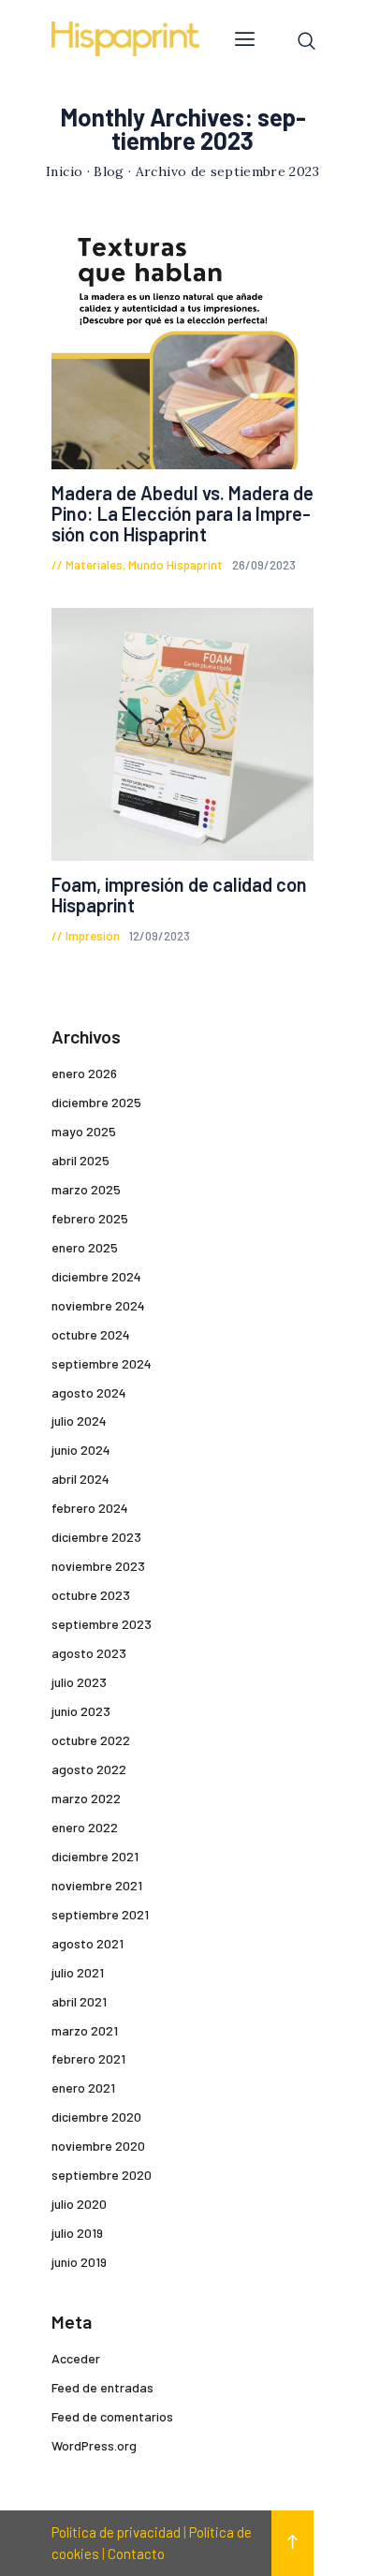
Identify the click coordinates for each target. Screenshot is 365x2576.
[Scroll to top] (292, 2543)
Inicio (64, 171)
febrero (90, 1218)
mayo (84, 1131)
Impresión (93, 936)
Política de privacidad (116, 2532)
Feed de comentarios (112, 2416)
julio (79, 1421)
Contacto (136, 2554)
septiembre (102, 1363)
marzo (86, 1189)
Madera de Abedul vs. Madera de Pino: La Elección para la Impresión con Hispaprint (182, 513)
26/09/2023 (264, 565)
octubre (91, 1334)
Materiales (94, 565)
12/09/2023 (160, 936)
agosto (89, 1392)
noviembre (98, 1305)
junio (81, 1450)
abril (80, 1160)
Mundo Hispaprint (175, 565)
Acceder (76, 2358)
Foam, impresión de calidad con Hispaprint (179, 895)
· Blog (106, 171)
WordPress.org (94, 2445)
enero (84, 1073)
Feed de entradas (102, 2387)
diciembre (96, 1102)
